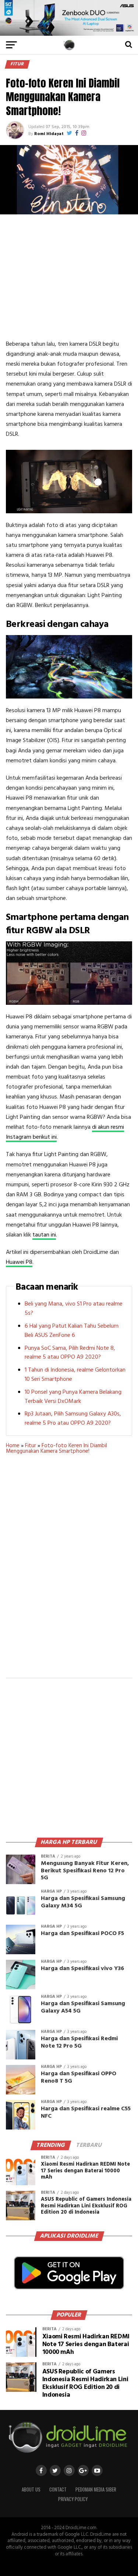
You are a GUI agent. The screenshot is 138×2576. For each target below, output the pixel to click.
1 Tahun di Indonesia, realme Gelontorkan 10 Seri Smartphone (75, 1375)
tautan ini (44, 1235)
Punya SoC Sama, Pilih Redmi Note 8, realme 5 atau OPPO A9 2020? (70, 1353)
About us (31, 2489)
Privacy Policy (73, 2499)
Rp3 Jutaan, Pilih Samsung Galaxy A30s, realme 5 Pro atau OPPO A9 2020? (73, 1419)
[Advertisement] (69, 277)
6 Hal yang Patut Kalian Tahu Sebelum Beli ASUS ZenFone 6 (72, 1331)
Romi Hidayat (49, 134)
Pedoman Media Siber (96, 2489)
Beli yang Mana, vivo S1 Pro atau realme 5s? (74, 1309)
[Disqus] (69, 1571)
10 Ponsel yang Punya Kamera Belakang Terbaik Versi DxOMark (73, 1397)
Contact (58, 2489)
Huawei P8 (19, 1262)
